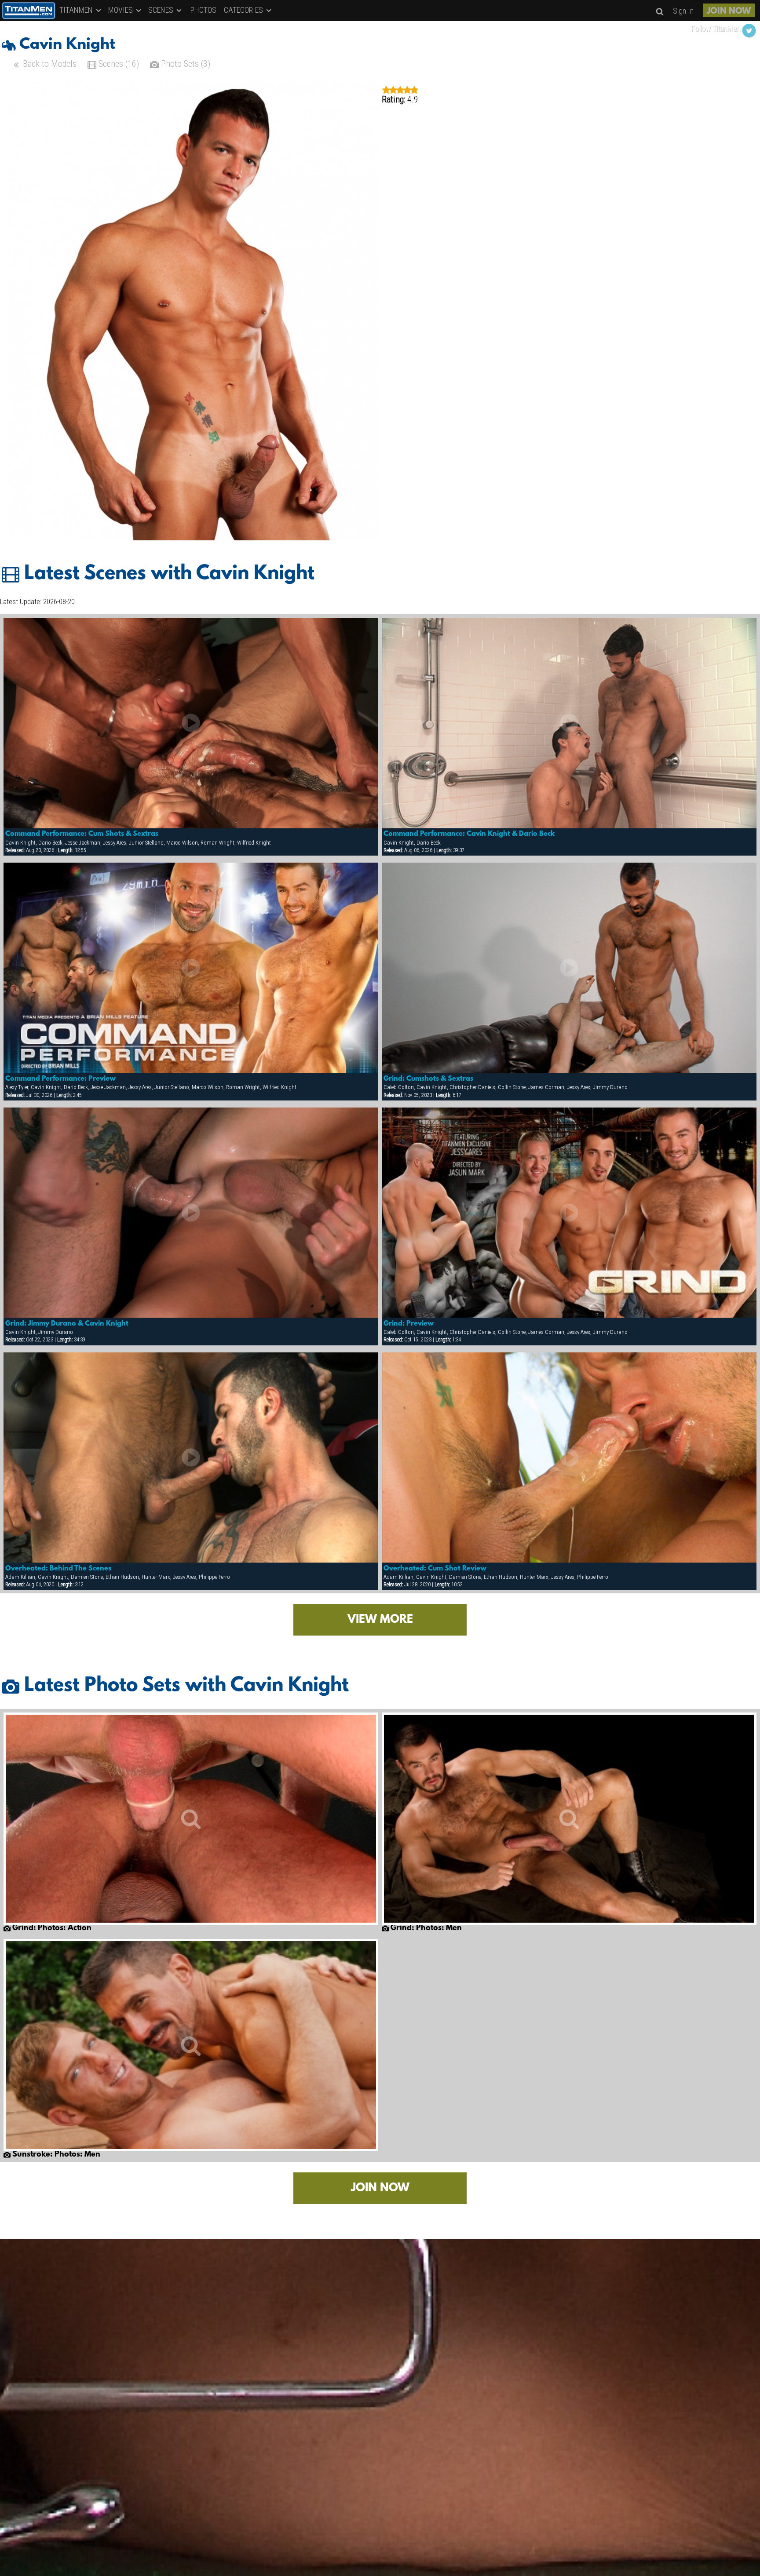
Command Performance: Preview (60, 1079)
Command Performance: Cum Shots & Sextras (82, 834)
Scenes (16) (118, 64)
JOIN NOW (729, 11)
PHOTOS (203, 10)
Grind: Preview (409, 1324)
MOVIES (121, 10)
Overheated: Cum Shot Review (435, 1569)
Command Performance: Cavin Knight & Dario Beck (469, 834)
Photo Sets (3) (185, 64)
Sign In (683, 11)
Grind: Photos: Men (425, 1928)
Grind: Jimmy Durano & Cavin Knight (67, 1324)
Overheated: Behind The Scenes (58, 1569)
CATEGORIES (244, 10)
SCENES (162, 10)
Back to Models (49, 64)
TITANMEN (77, 10)
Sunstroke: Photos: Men (55, 2155)
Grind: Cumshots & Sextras (428, 1079)
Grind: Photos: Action (51, 1928)
